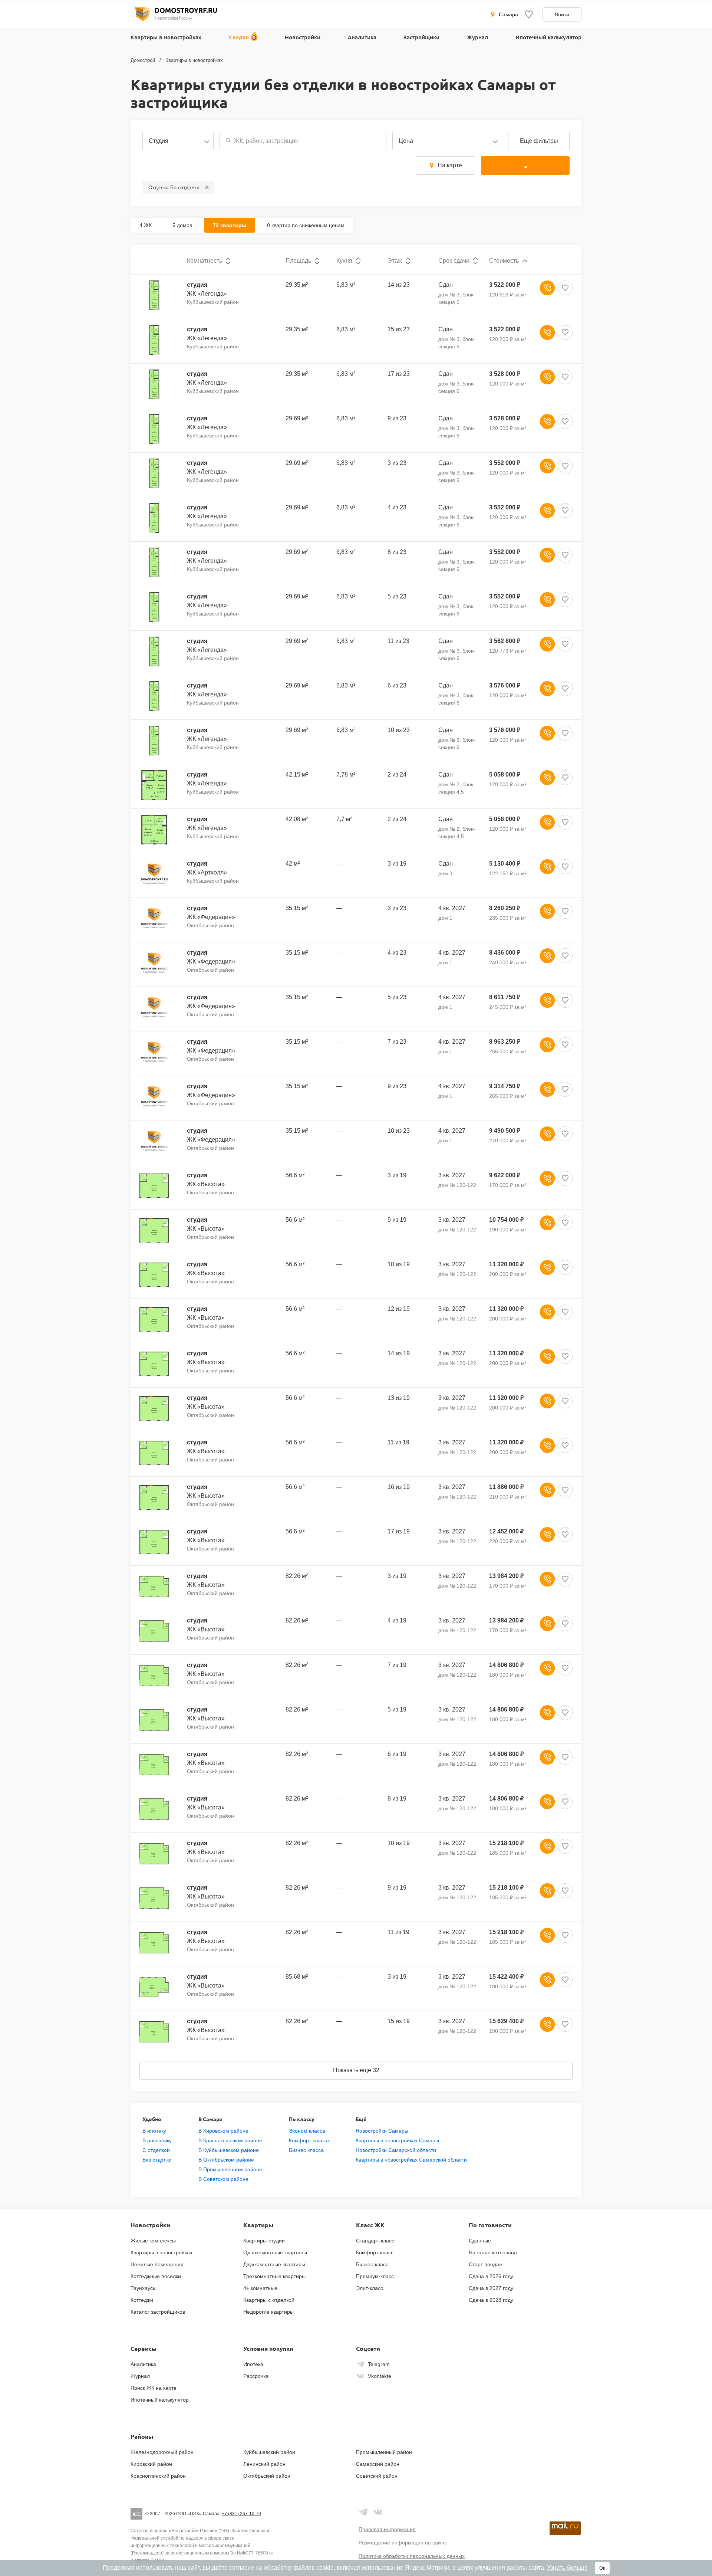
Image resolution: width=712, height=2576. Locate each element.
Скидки (239, 37)
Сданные (480, 2241)
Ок (602, 2568)
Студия (159, 141)
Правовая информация (387, 2529)
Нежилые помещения (157, 2264)
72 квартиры (230, 225)
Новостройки (303, 37)
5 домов (182, 225)
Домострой (143, 60)
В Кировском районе (223, 2131)
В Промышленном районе (230, 2169)
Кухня (344, 261)
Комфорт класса (309, 2140)
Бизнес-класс (372, 2264)
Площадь (298, 261)
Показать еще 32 (356, 2070)
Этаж (395, 261)
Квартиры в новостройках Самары (397, 2140)
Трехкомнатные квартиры (274, 2276)
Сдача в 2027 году (491, 2288)
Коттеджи (142, 2300)
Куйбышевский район (269, 2452)
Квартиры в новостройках (166, 37)
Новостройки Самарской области (396, 2150)
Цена (406, 141)
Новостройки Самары (382, 2131)
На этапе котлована (493, 2252)
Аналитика (362, 37)
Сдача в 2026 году (491, 2276)
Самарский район (378, 2464)
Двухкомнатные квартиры (274, 2264)
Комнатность (205, 261)
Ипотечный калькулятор (548, 37)
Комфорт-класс (375, 2252)
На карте (450, 165)
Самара (508, 14)
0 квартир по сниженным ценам (306, 225)
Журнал (477, 37)
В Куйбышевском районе (229, 2150)
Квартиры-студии (264, 2241)
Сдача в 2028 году (491, 2300)
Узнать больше (567, 2568)
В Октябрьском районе (226, 2160)
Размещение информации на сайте (402, 2543)
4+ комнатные (260, 2288)
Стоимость (504, 261)
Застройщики (421, 37)
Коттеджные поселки (156, 2276)
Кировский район (151, 2464)
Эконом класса (307, 2131)
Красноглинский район (158, 2476)
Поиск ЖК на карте (154, 2388)
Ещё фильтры (539, 141)
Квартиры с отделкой (269, 2300)
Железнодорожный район (162, 2452)
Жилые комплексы (153, 2241)
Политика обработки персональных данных (412, 2556)
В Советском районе (223, 2179)
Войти (562, 14)
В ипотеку (154, 2131)
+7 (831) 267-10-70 (241, 2514)
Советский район (377, 2476)
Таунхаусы (144, 2288)
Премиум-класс (375, 2276)
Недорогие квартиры (268, 2312)
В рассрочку (157, 2140)
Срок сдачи (454, 261)
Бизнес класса (306, 2150)
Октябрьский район (267, 2476)
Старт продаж (486, 2264)
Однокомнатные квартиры (275, 2252)
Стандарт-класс (375, 2241)
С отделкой (156, 2150)
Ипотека (253, 2364)
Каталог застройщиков (158, 2312)
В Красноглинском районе (230, 2140)
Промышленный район (384, 2452)
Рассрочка (256, 2376)
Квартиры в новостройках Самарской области (411, 2160)
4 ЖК (146, 225)
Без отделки (157, 2160)
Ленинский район (264, 2464)
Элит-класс (370, 2288)
